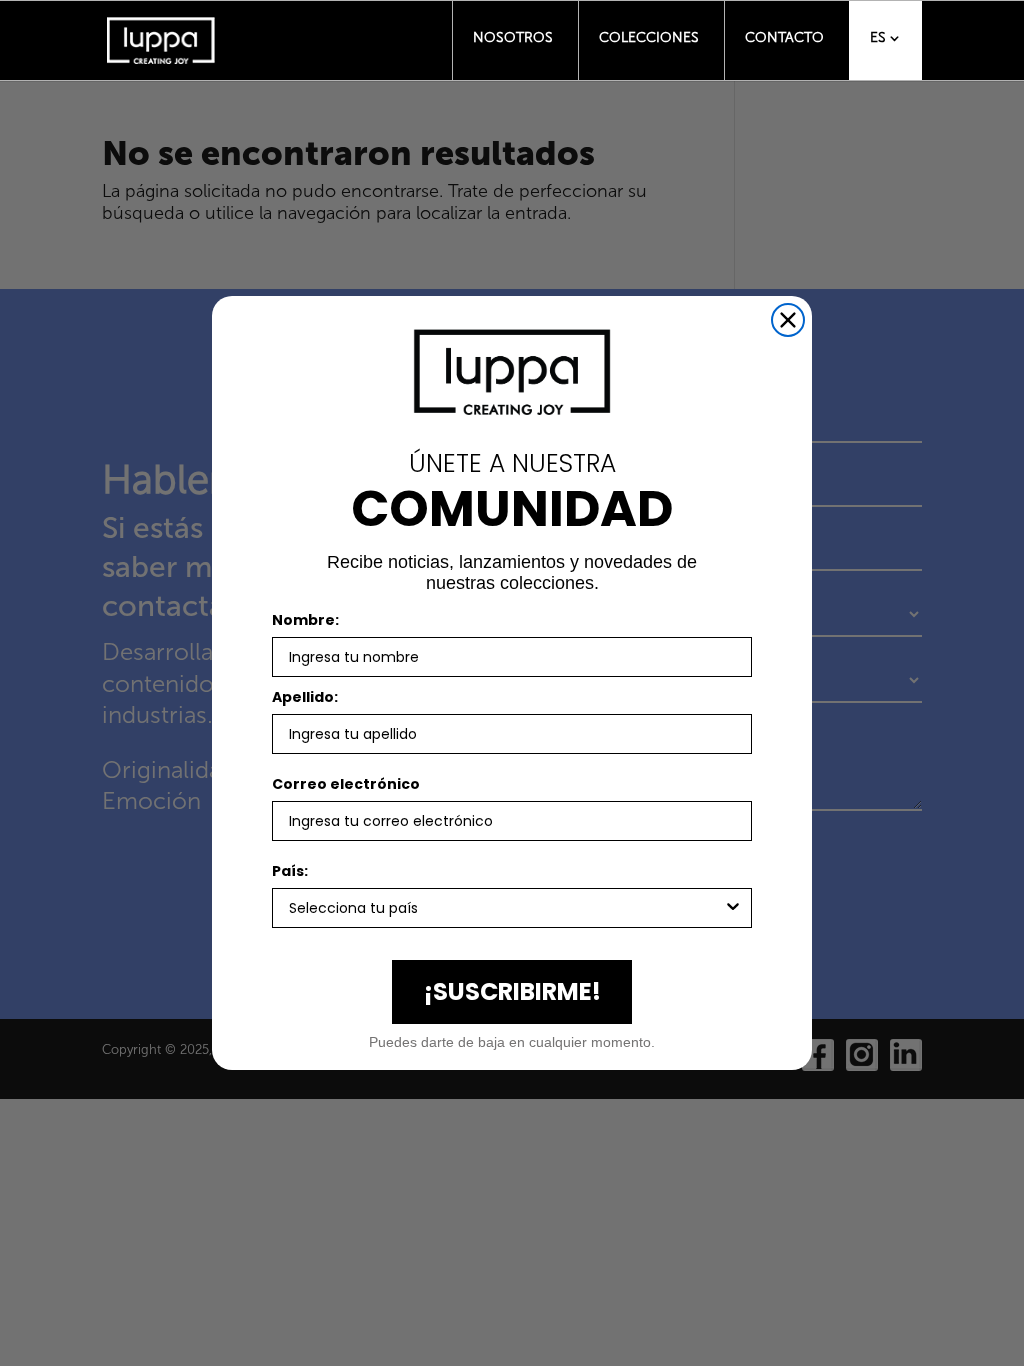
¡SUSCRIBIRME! (512, 991)
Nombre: (305, 620)
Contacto (784, 37)
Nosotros (513, 37)
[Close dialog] (788, 320)
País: (290, 871)
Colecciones (649, 37)
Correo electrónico (346, 784)
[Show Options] (733, 908)
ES (878, 37)
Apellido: (305, 697)
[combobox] (506, 908)
